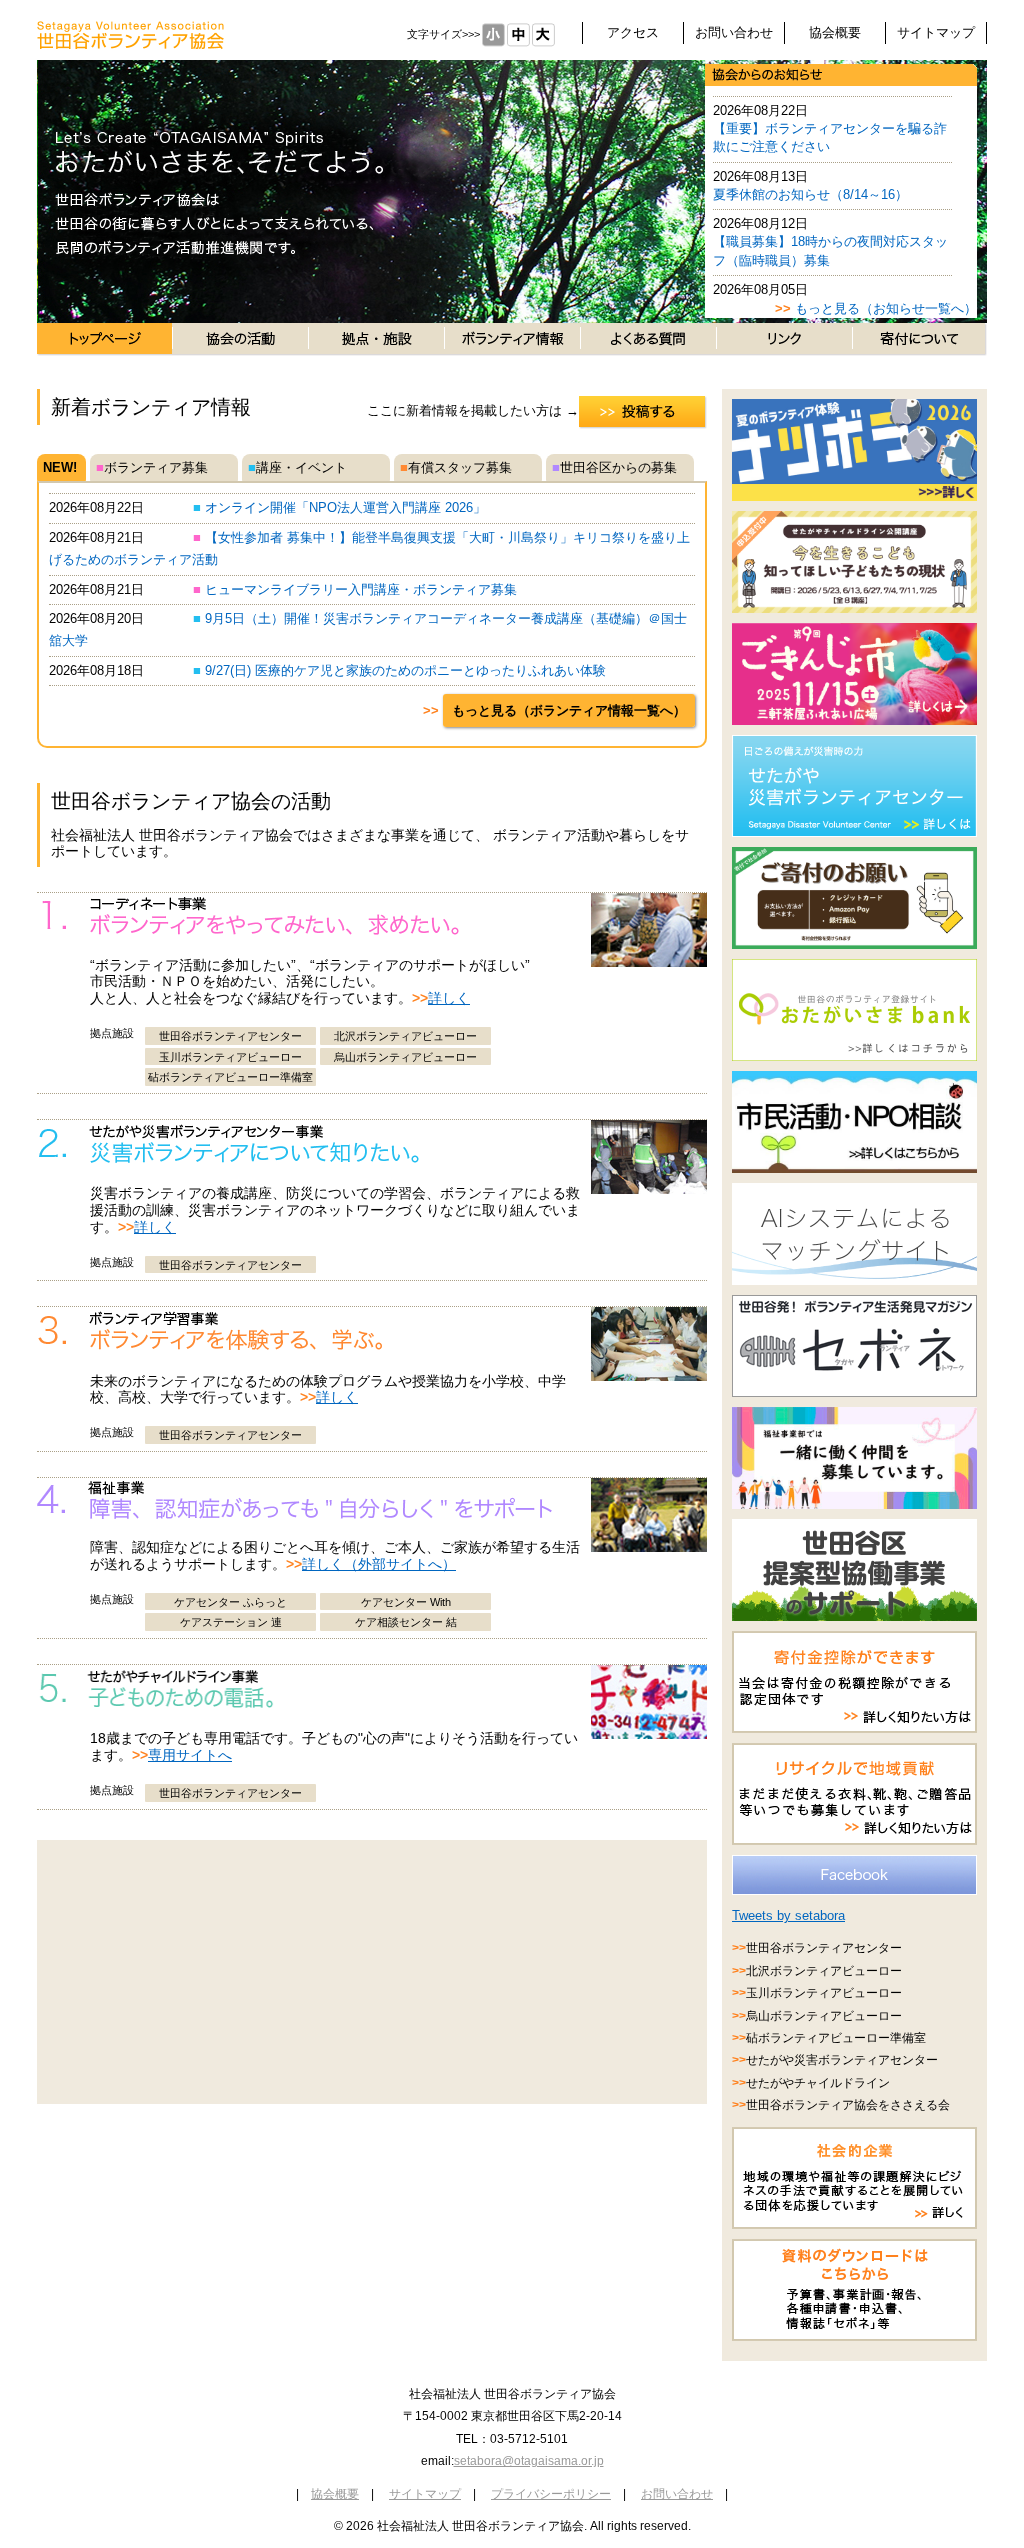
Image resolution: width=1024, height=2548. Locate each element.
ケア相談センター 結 (406, 1622)
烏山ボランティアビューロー (405, 1057)
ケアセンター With (406, 1602)
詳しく (449, 998)
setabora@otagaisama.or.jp (529, 2461)
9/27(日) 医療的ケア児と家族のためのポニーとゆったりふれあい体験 (399, 670)
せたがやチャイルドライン (818, 2083)
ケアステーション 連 (231, 1622)
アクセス (633, 32)
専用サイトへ (190, 1755)
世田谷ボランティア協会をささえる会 (848, 2105)
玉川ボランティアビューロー (230, 1057)
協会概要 (835, 32)
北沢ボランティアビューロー (405, 1036)
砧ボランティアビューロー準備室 (230, 1077)
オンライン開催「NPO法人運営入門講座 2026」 (339, 507)
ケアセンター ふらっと (230, 1602)
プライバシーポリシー (551, 2494)
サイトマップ (936, 32)
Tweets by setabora (788, 1915)
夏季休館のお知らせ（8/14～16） (810, 194)
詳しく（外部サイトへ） (379, 1564)
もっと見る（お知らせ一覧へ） (886, 308)
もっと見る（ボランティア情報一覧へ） (569, 710)
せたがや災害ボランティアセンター (842, 2060)
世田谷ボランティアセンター (230, 1036)
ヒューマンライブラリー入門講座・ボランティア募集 (355, 589)
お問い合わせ (734, 32)
